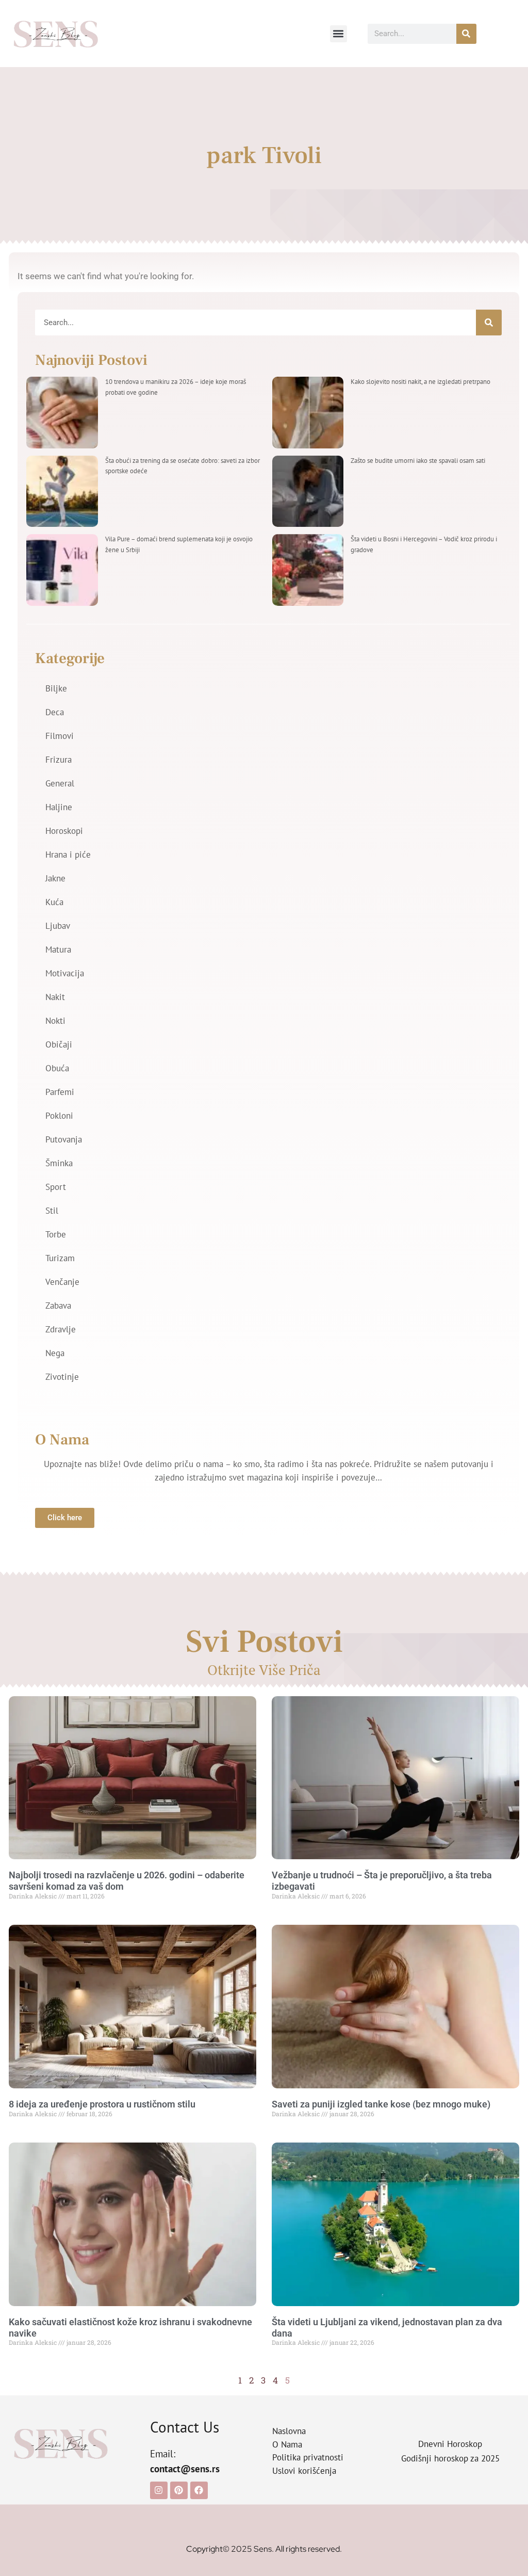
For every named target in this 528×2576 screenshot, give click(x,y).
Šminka (59, 1163)
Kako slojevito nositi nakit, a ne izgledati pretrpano (420, 382)
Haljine (59, 807)
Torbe (56, 1234)
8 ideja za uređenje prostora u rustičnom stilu (102, 2104)
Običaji (59, 1044)
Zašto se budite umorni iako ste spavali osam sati (418, 461)
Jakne (55, 878)
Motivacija (65, 973)
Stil (52, 1211)
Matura (58, 949)
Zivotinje (62, 1377)
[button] (339, 34)
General (60, 783)
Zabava (58, 1306)
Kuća (54, 902)
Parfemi (60, 1092)
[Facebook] (199, 2490)
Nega (55, 1353)
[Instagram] (159, 2490)
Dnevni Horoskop (450, 2444)
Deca (55, 712)
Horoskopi (64, 831)
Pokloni (59, 1116)
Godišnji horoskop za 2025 (450, 2458)
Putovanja (64, 1139)
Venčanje (62, 1282)
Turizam (60, 1258)
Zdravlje (61, 1329)
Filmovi (60, 736)
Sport (56, 1187)
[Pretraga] (466, 34)
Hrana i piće (68, 855)
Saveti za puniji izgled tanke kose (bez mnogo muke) (381, 2104)
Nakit (55, 997)
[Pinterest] (179, 2490)
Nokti (55, 1021)
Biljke (56, 688)
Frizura (59, 760)
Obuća (57, 1068)
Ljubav (58, 926)
